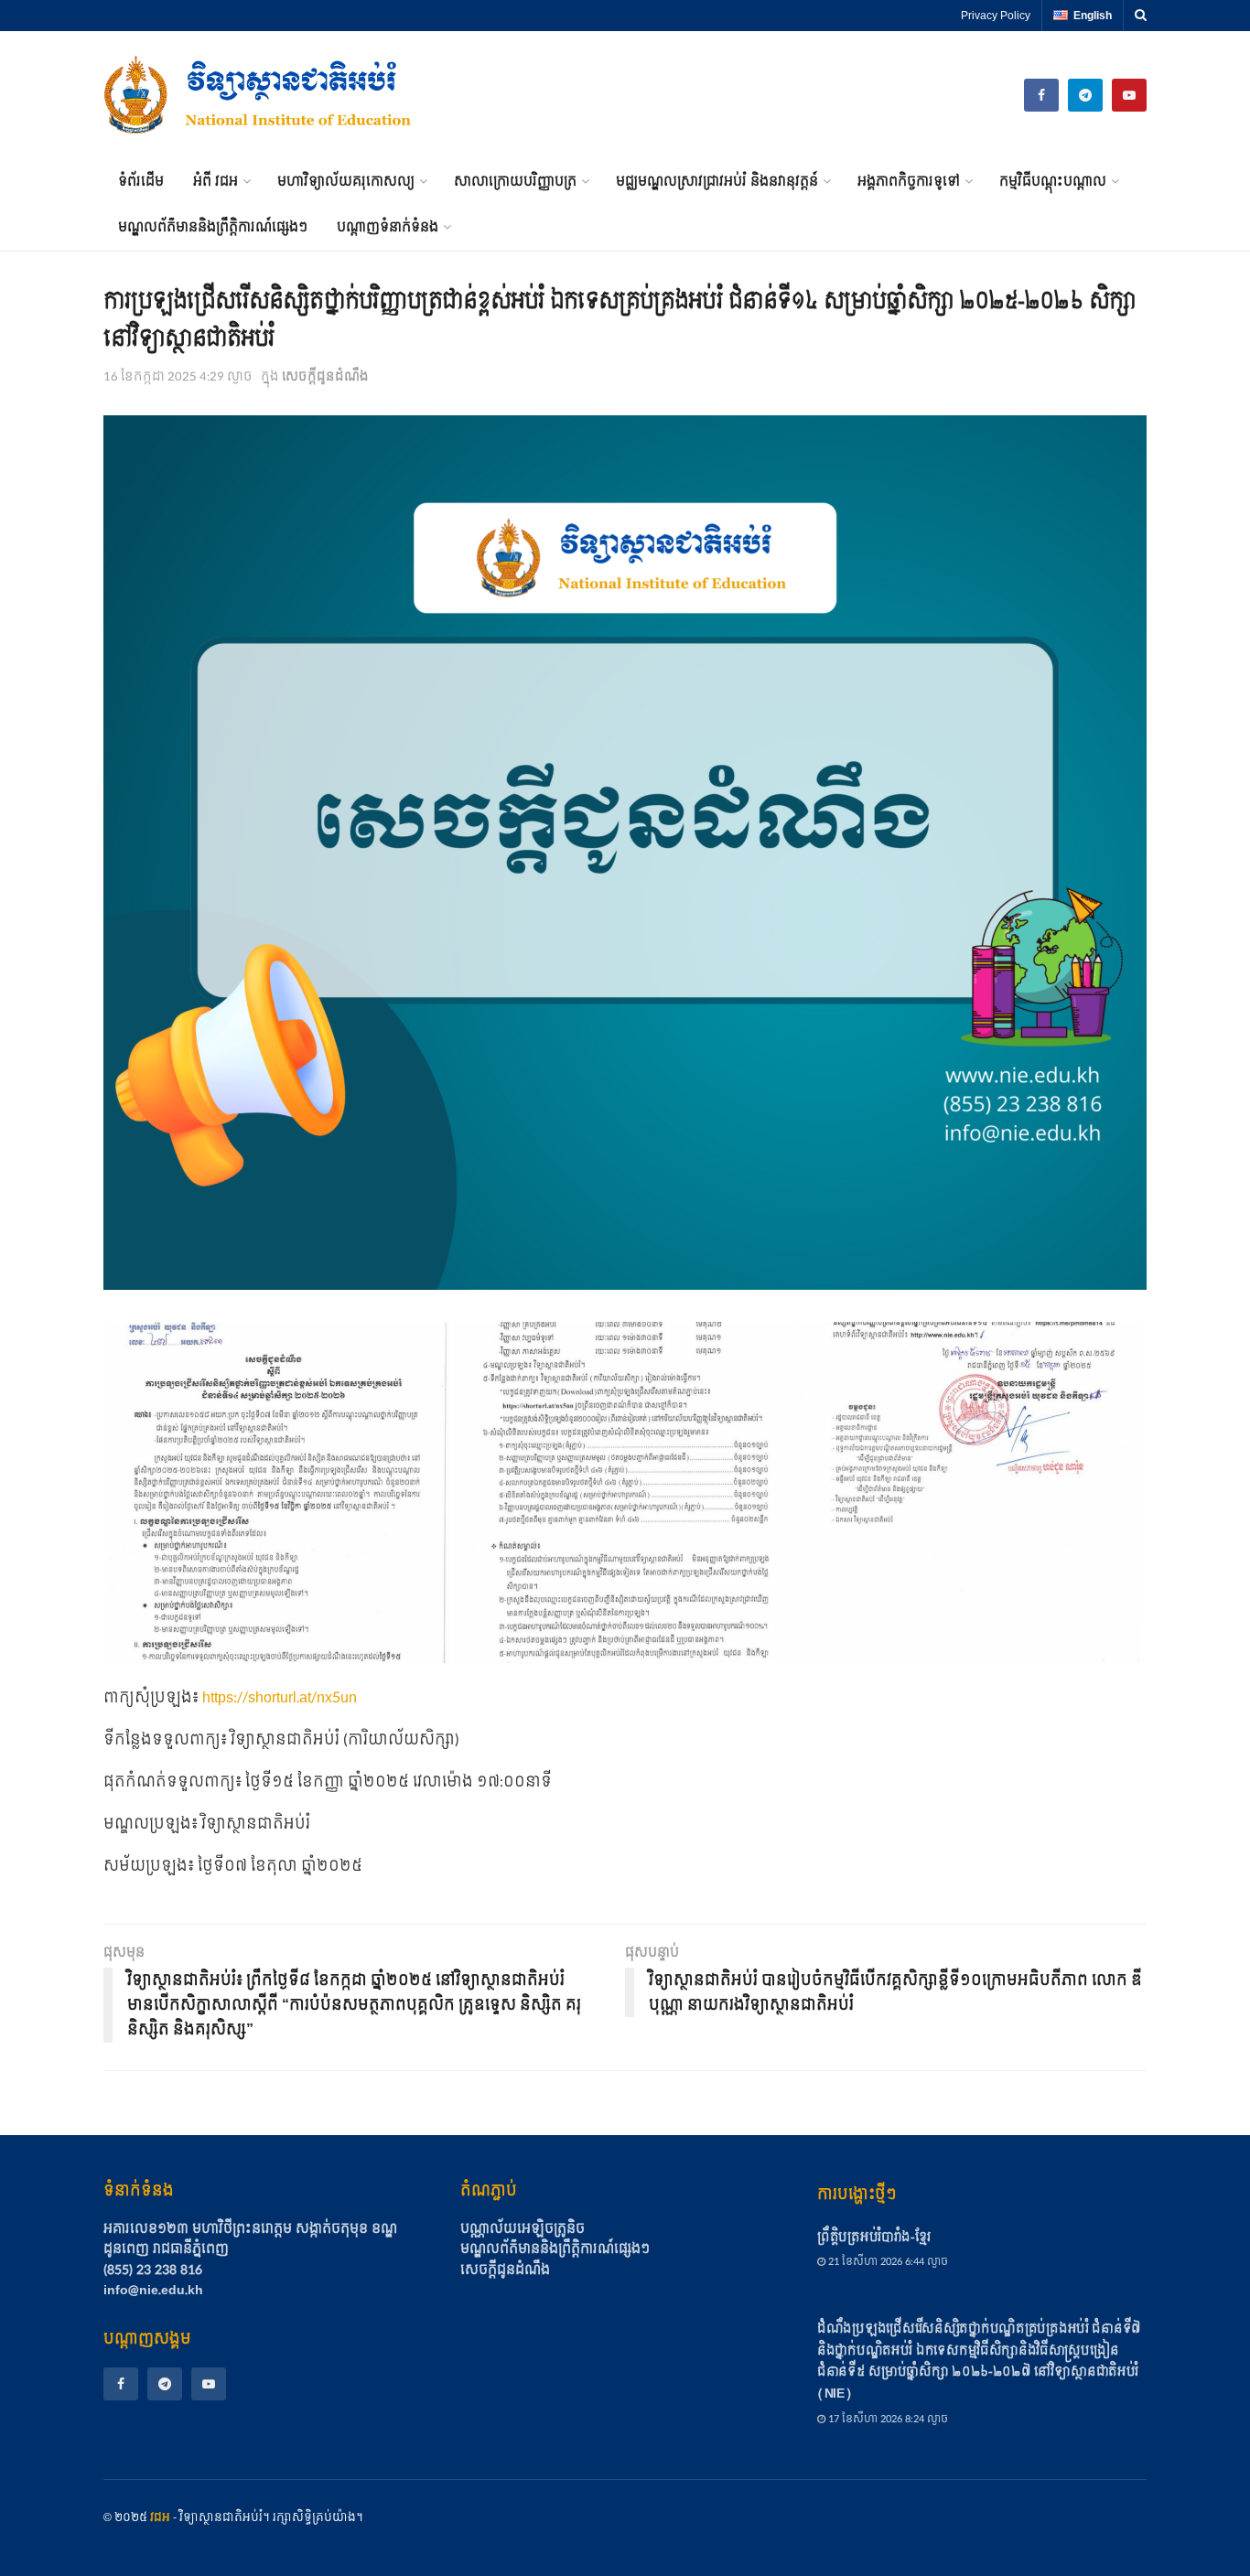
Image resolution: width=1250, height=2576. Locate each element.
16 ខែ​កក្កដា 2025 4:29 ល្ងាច (178, 377)
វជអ (160, 2517)
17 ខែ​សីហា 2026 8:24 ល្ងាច (887, 2419)
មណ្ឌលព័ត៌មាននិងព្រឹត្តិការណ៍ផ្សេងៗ (213, 227)
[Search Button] (1141, 16)
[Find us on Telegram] (1085, 95)
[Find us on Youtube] (1129, 95)
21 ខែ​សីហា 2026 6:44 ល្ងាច (887, 2262)
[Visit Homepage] (259, 95)
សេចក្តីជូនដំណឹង (325, 377)
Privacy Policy (996, 16)
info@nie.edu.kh (153, 2290)
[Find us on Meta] (1041, 95)
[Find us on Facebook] (121, 2384)
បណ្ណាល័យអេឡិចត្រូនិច (523, 2229)
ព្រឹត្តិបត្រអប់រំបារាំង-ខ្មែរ (873, 2237)
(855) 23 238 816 (153, 2270)
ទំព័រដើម (141, 182)
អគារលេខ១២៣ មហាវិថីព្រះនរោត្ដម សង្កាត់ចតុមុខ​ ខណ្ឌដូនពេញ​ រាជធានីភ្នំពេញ (250, 2239)
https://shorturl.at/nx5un (280, 1697)
